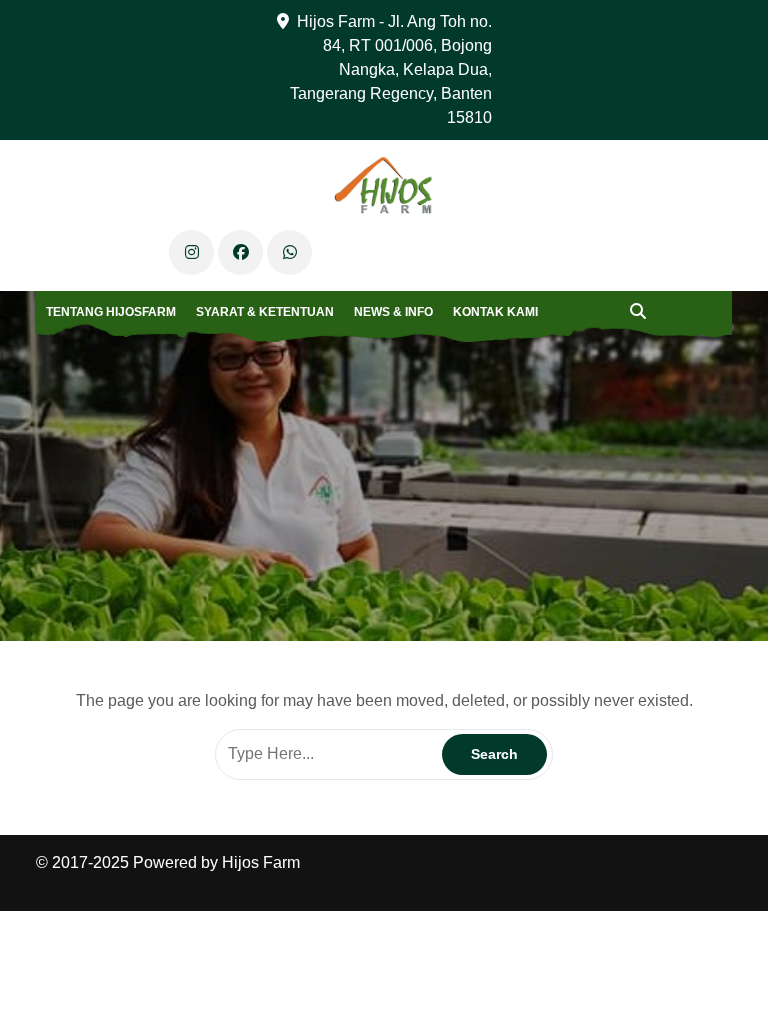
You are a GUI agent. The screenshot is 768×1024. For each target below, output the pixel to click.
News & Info (393, 312)
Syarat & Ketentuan (265, 312)
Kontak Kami (495, 312)
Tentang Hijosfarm (111, 312)
